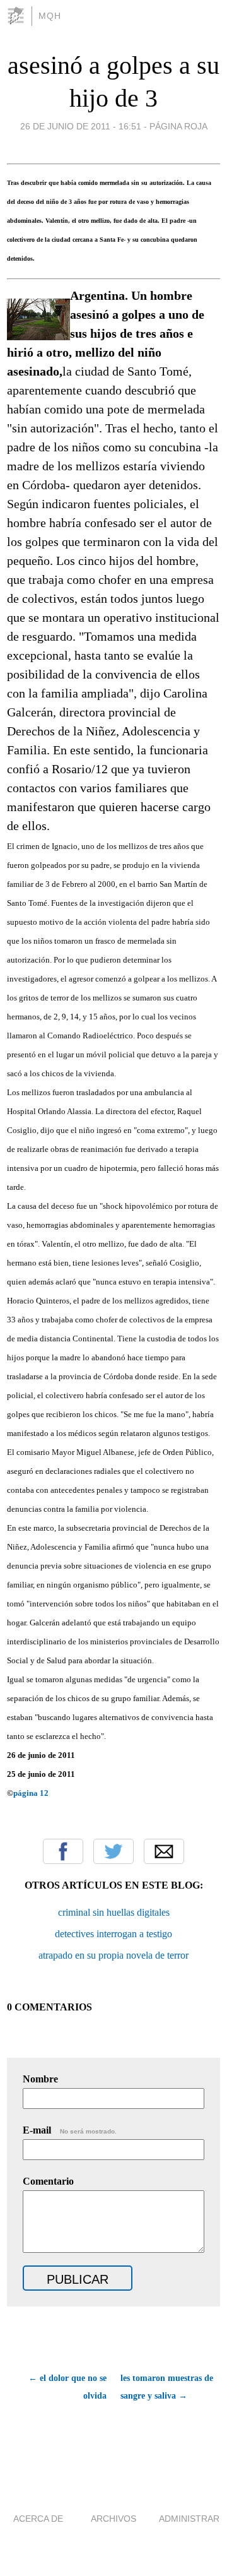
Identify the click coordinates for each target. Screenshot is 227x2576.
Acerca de (38, 2519)
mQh (50, 16)
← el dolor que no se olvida (67, 2387)
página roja (178, 126)
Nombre (40, 2079)
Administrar (189, 2519)
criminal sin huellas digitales (114, 1912)
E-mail (70, 2130)
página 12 (31, 1793)
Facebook (63, 1851)
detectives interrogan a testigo (113, 1934)
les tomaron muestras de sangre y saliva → (167, 2387)
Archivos (113, 2519)
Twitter (113, 1851)
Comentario (48, 2181)
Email (164, 1851)
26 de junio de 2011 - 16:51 (81, 126)
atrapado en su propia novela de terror (113, 1955)
